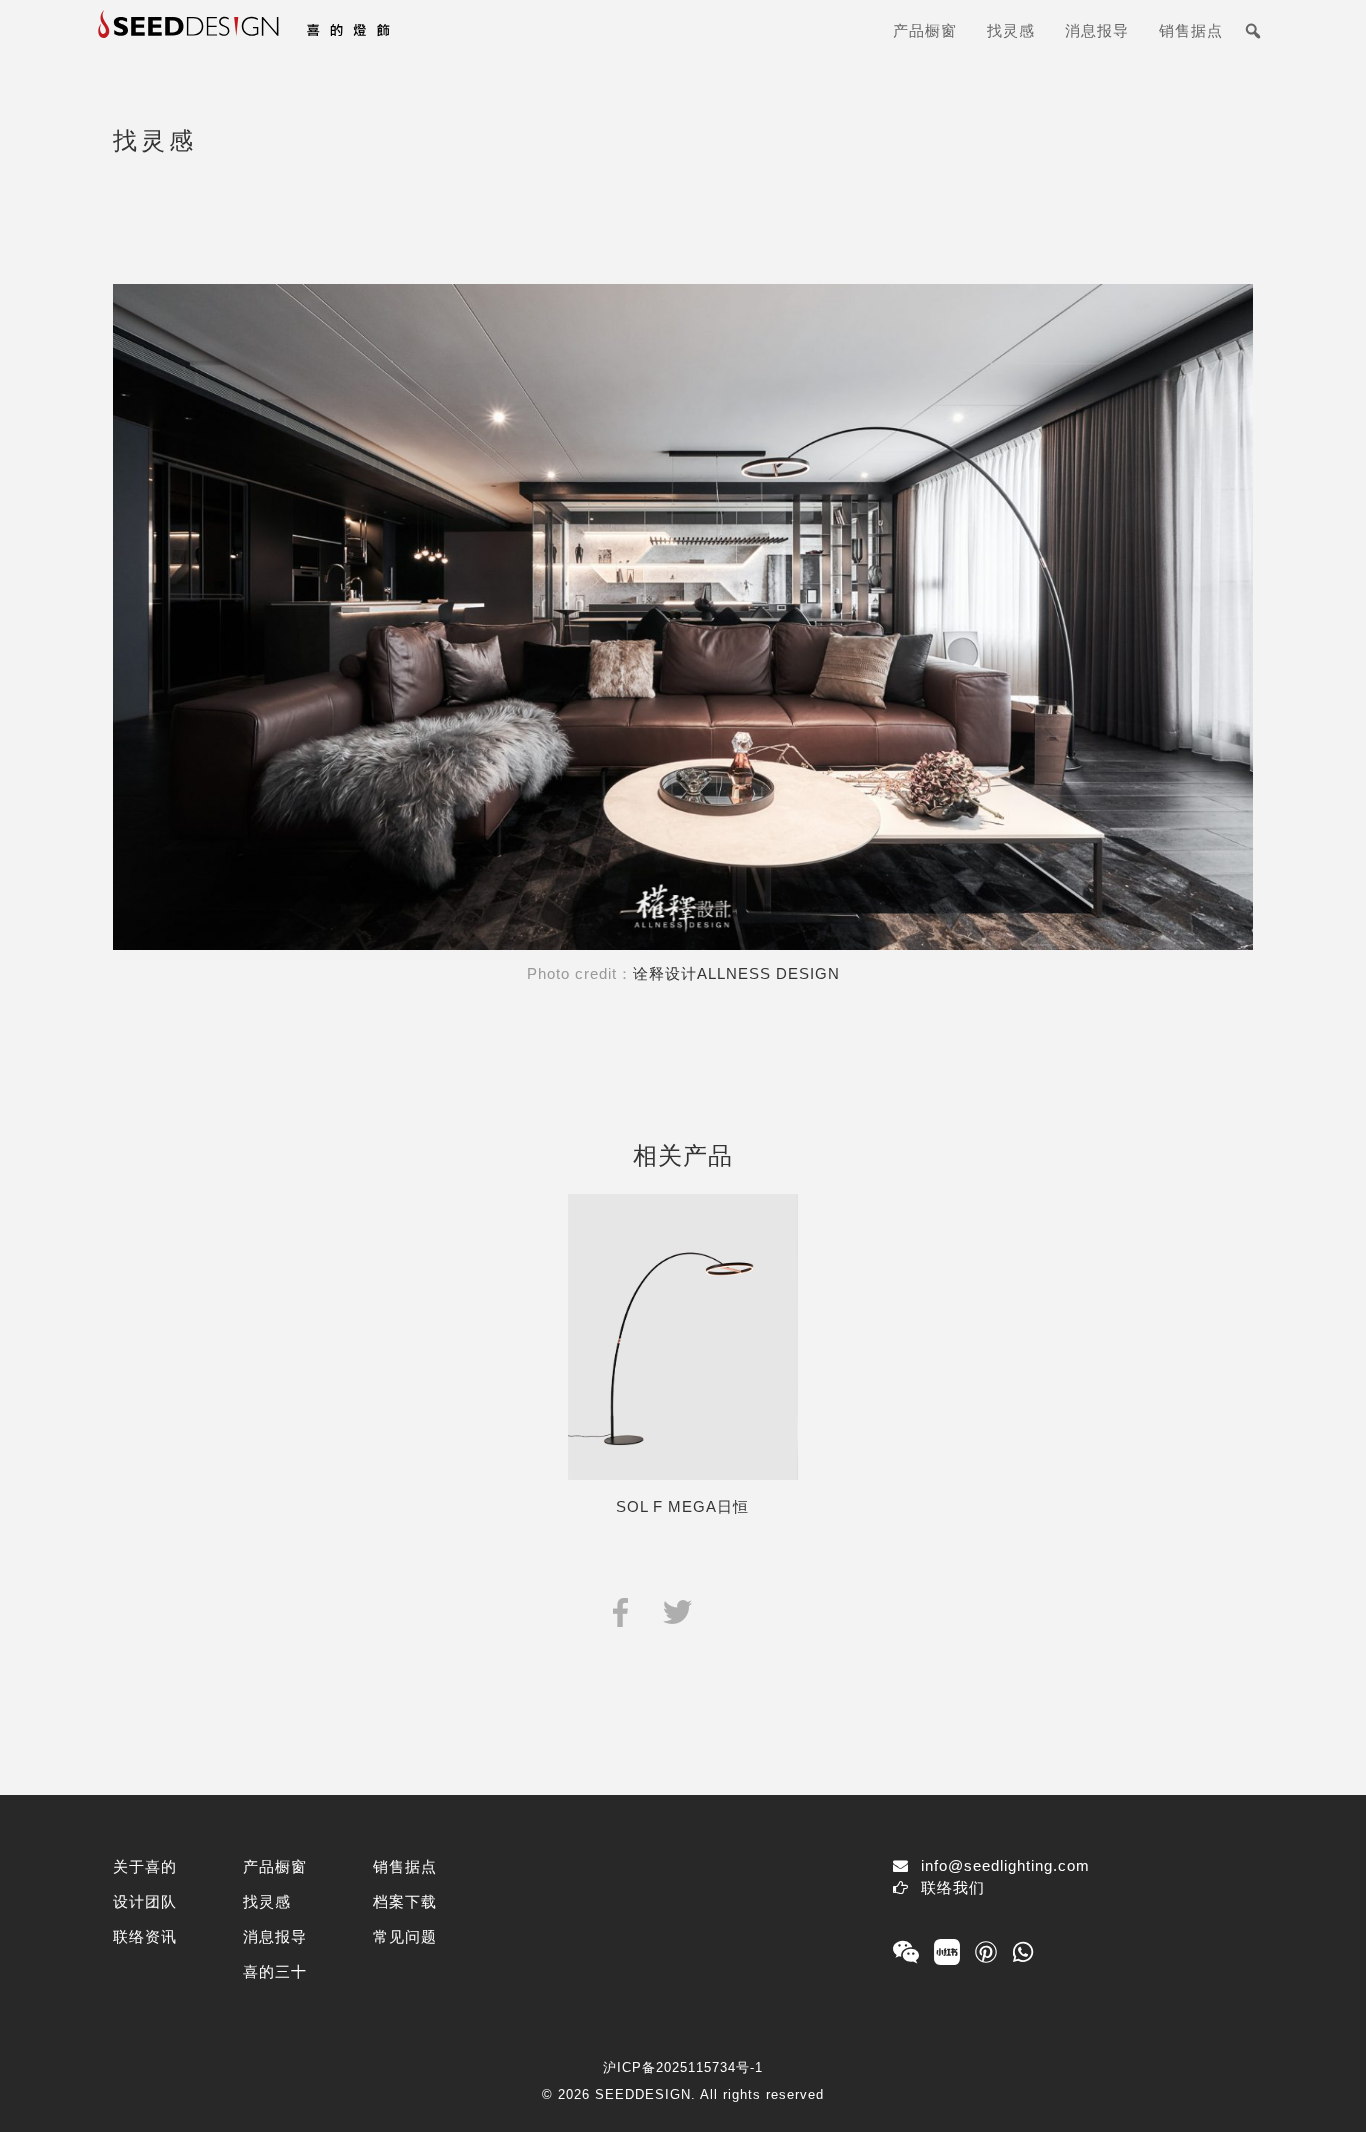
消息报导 (1097, 30)
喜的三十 (275, 1971)
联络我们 (953, 1887)
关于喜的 (145, 1866)
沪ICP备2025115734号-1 (683, 2067)
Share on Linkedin (733, 1610)
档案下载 (405, 1901)
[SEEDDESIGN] (293, 38)
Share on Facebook (620, 1610)
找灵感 (1011, 30)
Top (1318, 2084)
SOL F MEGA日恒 (682, 1506)
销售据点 (1191, 30)
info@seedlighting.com (1005, 1865)
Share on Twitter (677, 1610)
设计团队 (145, 1901)
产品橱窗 (925, 30)
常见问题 (405, 1936)
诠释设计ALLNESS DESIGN (736, 973)
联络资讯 (145, 1936)
